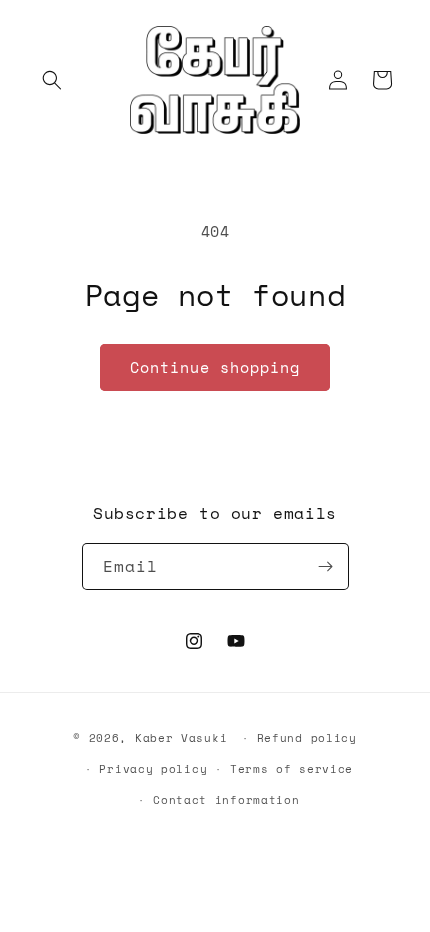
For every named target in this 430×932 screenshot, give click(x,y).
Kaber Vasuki (181, 738)
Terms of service (291, 769)
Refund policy (307, 738)
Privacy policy (153, 769)
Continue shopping (215, 367)
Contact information (226, 800)
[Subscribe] (326, 566)
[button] (52, 80)
